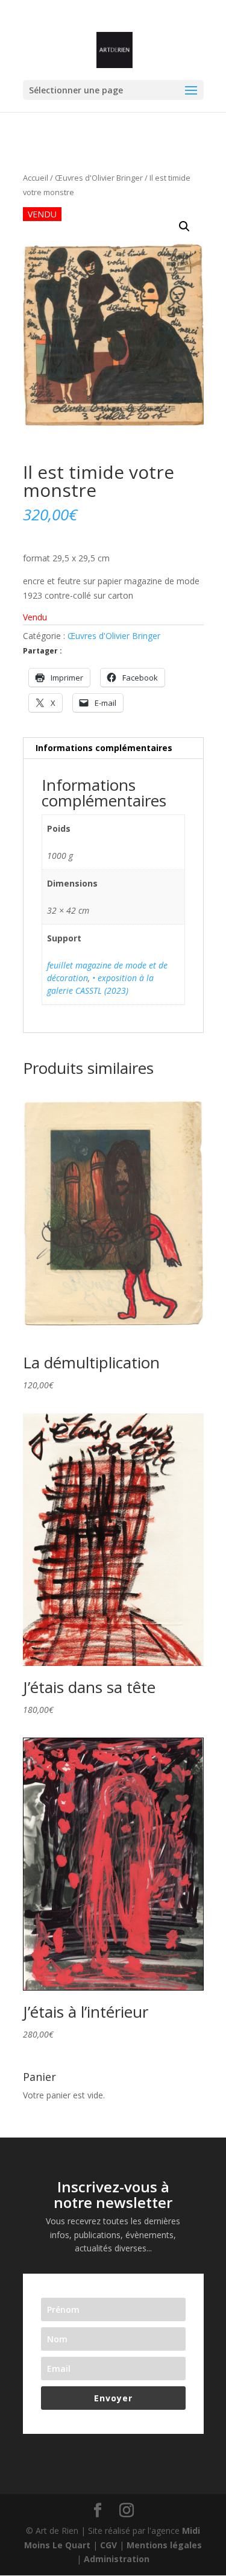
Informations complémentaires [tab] (104, 748)
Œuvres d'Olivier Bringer (99, 178)
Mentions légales (164, 2545)
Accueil (36, 178)
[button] (184, 226)
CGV (108, 2545)
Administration (117, 2559)
